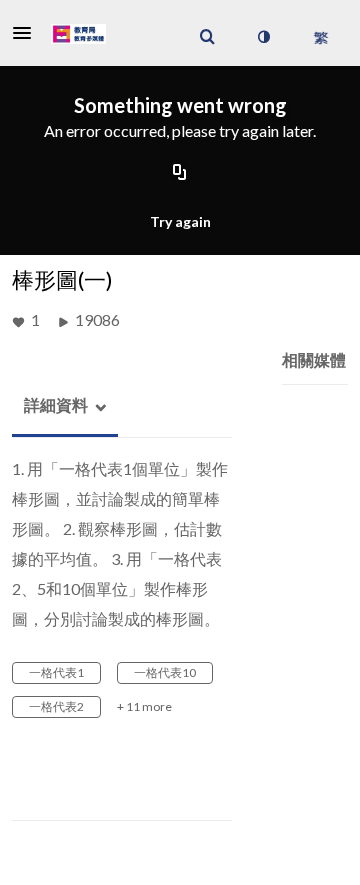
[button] (28, 33)
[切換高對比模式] (263, 37)
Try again (180, 221)
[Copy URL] (180, 174)
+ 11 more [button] (144, 706)
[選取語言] (320, 37)
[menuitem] (207, 37)
